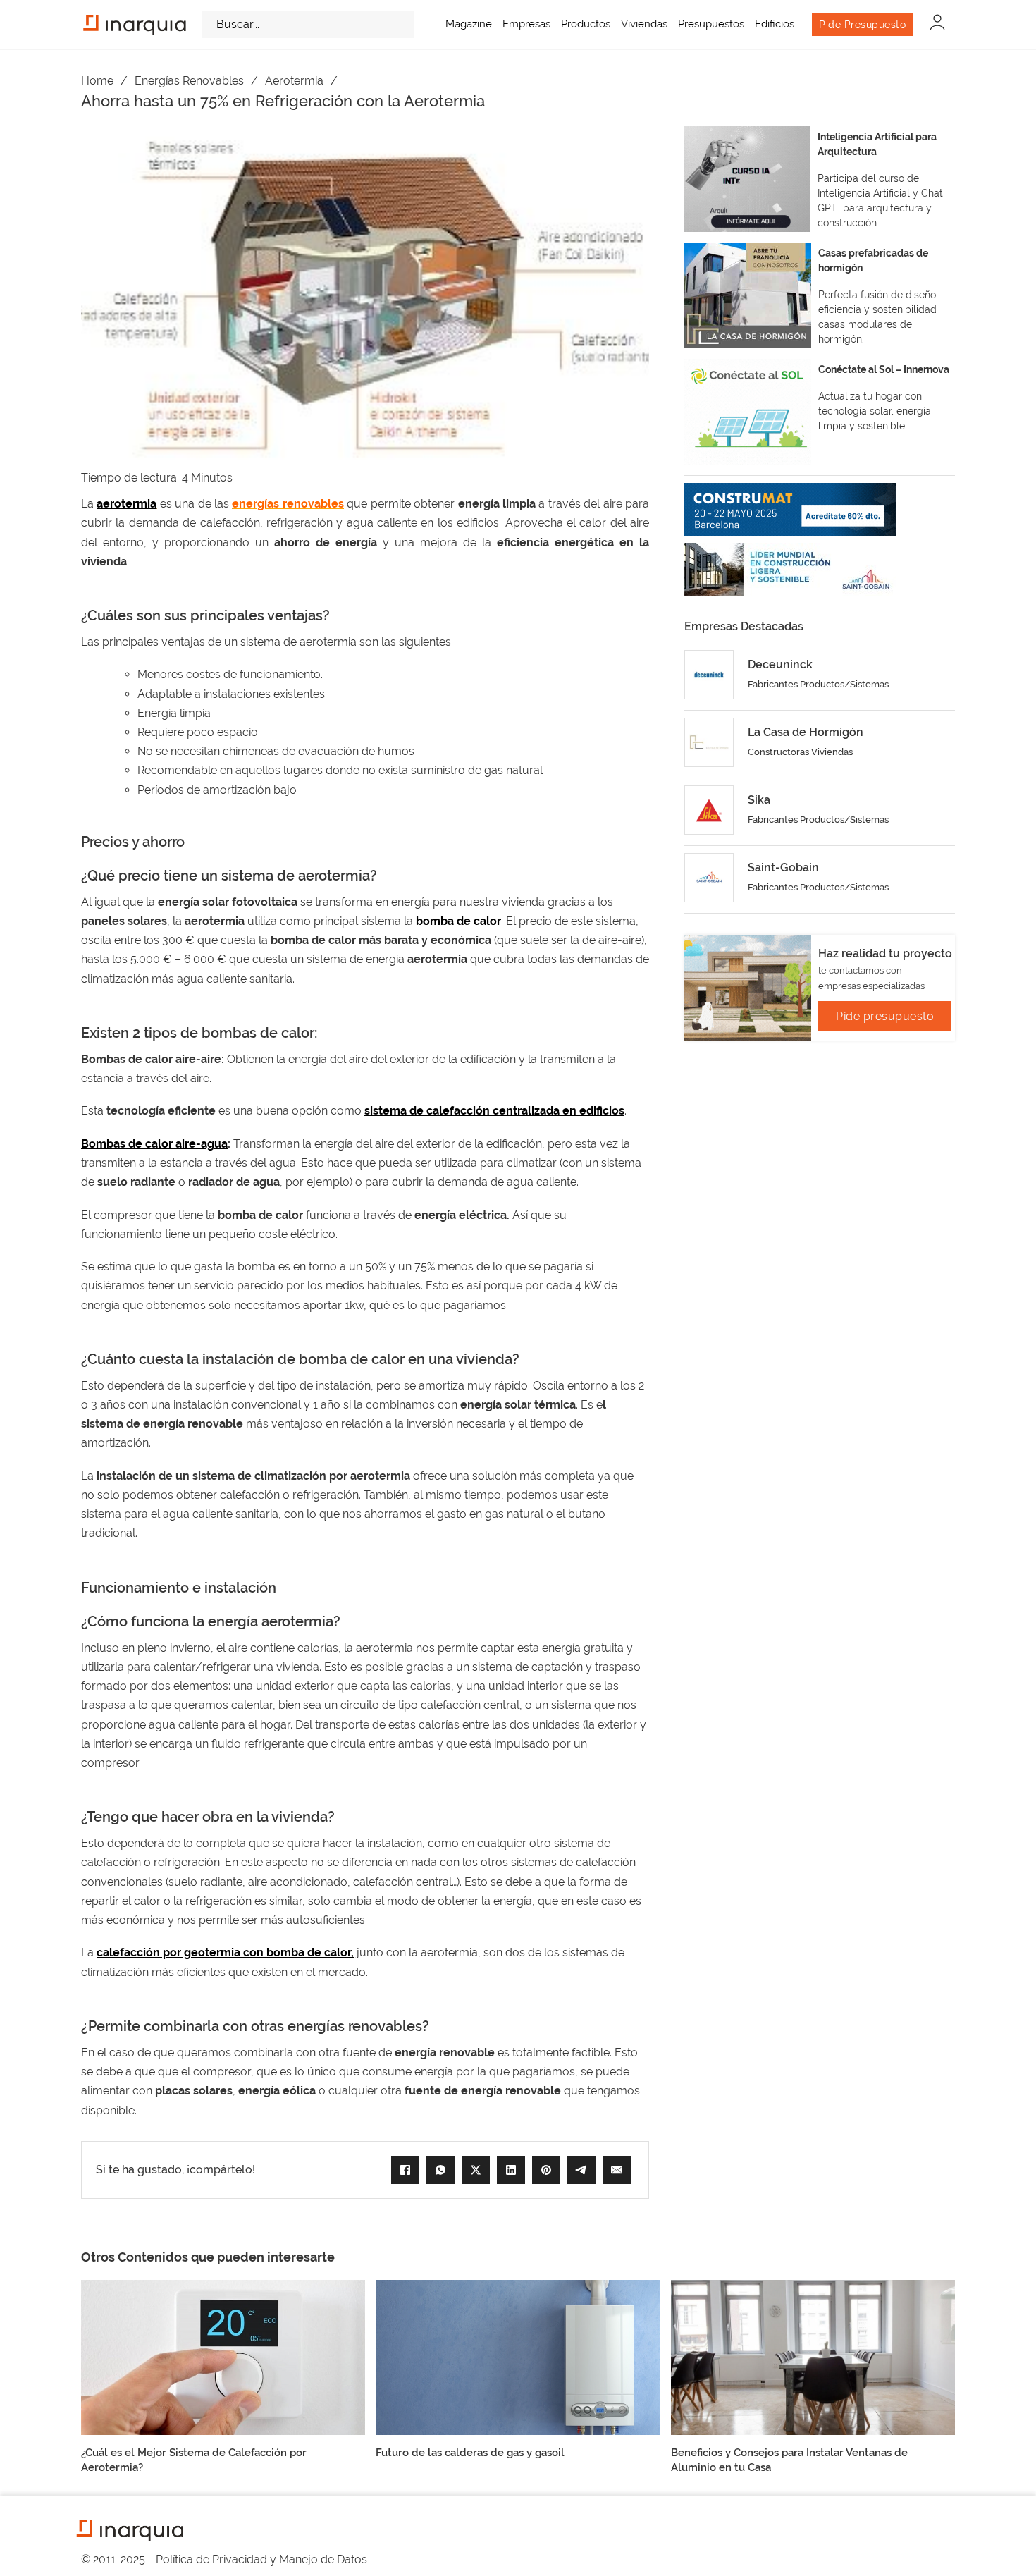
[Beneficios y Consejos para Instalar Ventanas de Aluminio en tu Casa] (813, 2356)
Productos (586, 24)
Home (97, 81)
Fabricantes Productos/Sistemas (818, 684)
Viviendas (644, 24)
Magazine (469, 24)
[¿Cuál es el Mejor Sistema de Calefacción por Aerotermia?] (223, 2356)
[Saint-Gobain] (709, 878)
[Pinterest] (546, 2170)
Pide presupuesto (885, 1016)
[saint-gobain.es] (790, 569)
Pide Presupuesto (862, 25)
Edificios (775, 24)
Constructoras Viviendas (800, 752)
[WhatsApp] (440, 2170)
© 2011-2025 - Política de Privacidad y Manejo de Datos (224, 2559)
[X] (476, 2170)
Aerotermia (294, 81)
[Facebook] (405, 2170)
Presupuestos (711, 24)
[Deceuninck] (709, 675)
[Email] (617, 2170)
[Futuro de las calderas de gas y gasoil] (518, 2356)
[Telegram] (581, 2170)
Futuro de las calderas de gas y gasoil (470, 2453)
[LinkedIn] (511, 2170)
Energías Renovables (189, 81)
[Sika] (709, 810)
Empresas (526, 24)
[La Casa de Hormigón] (709, 742)
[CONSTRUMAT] (790, 509)
